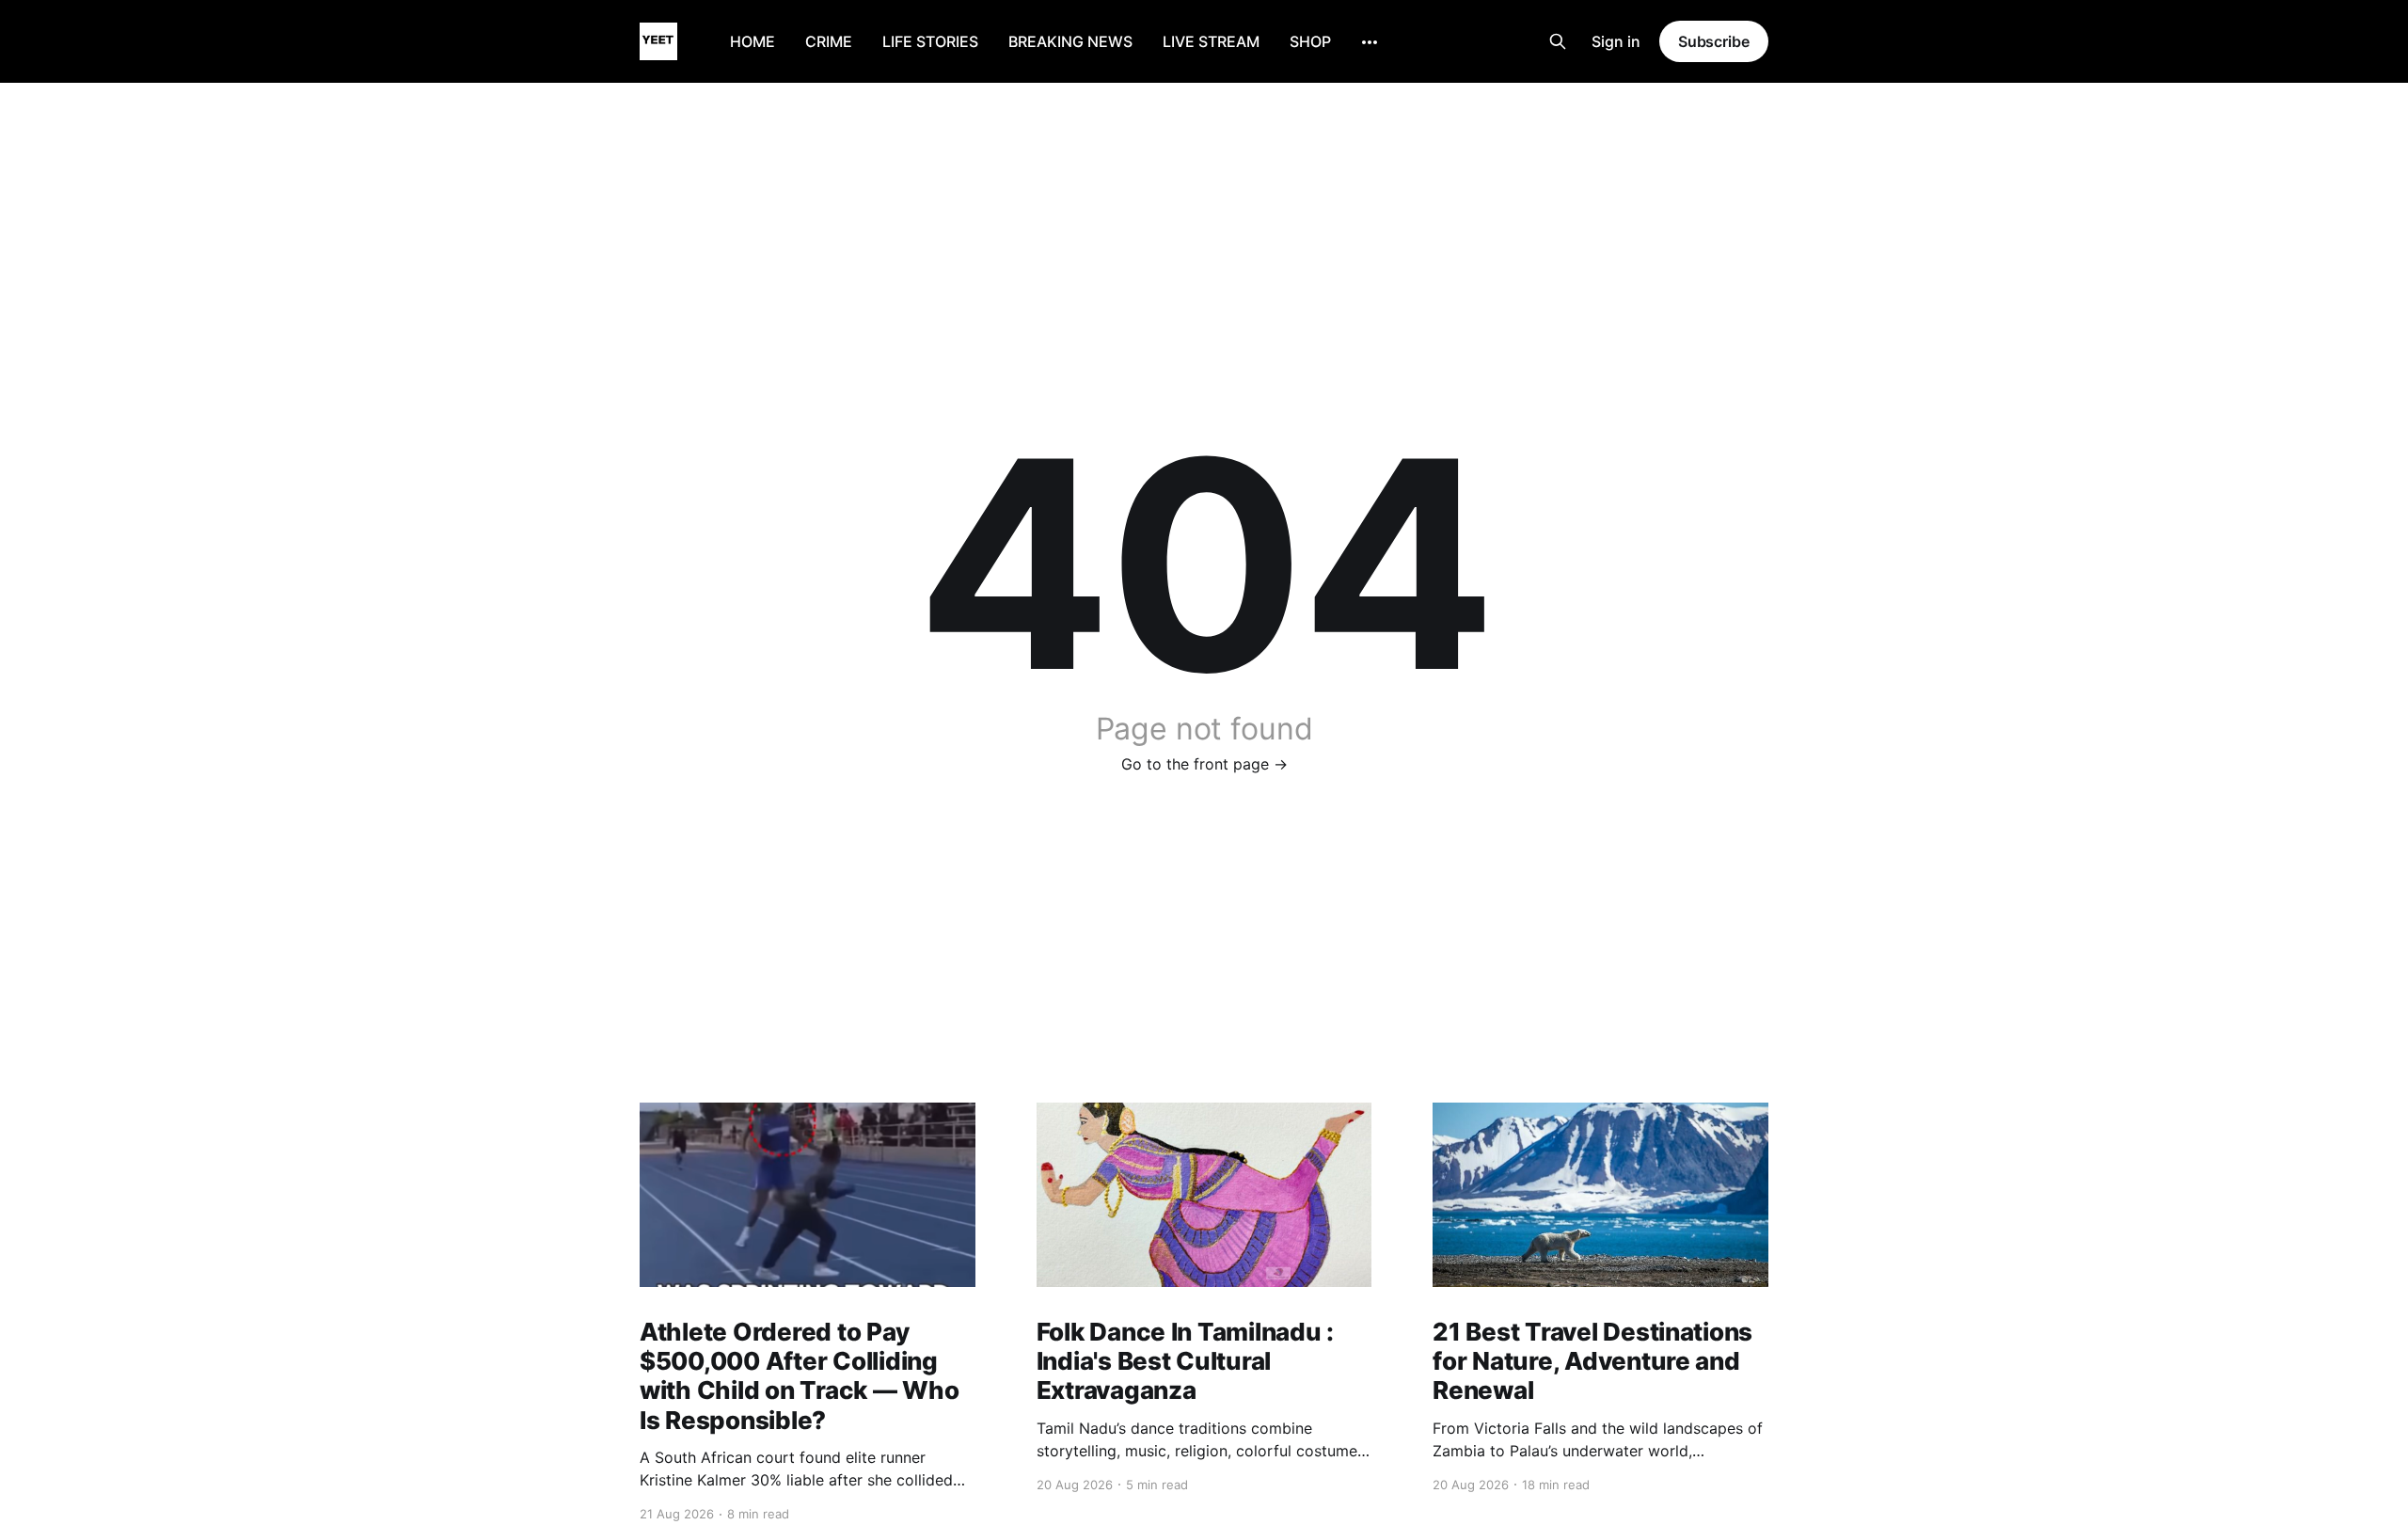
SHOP (1310, 41)
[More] (1370, 42)
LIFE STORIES (930, 41)
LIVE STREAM (1211, 41)
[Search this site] (1558, 41)
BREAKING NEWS (1070, 41)
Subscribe (1714, 41)
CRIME (829, 41)
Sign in (1616, 41)
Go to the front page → (1204, 764)
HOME (752, 41)
